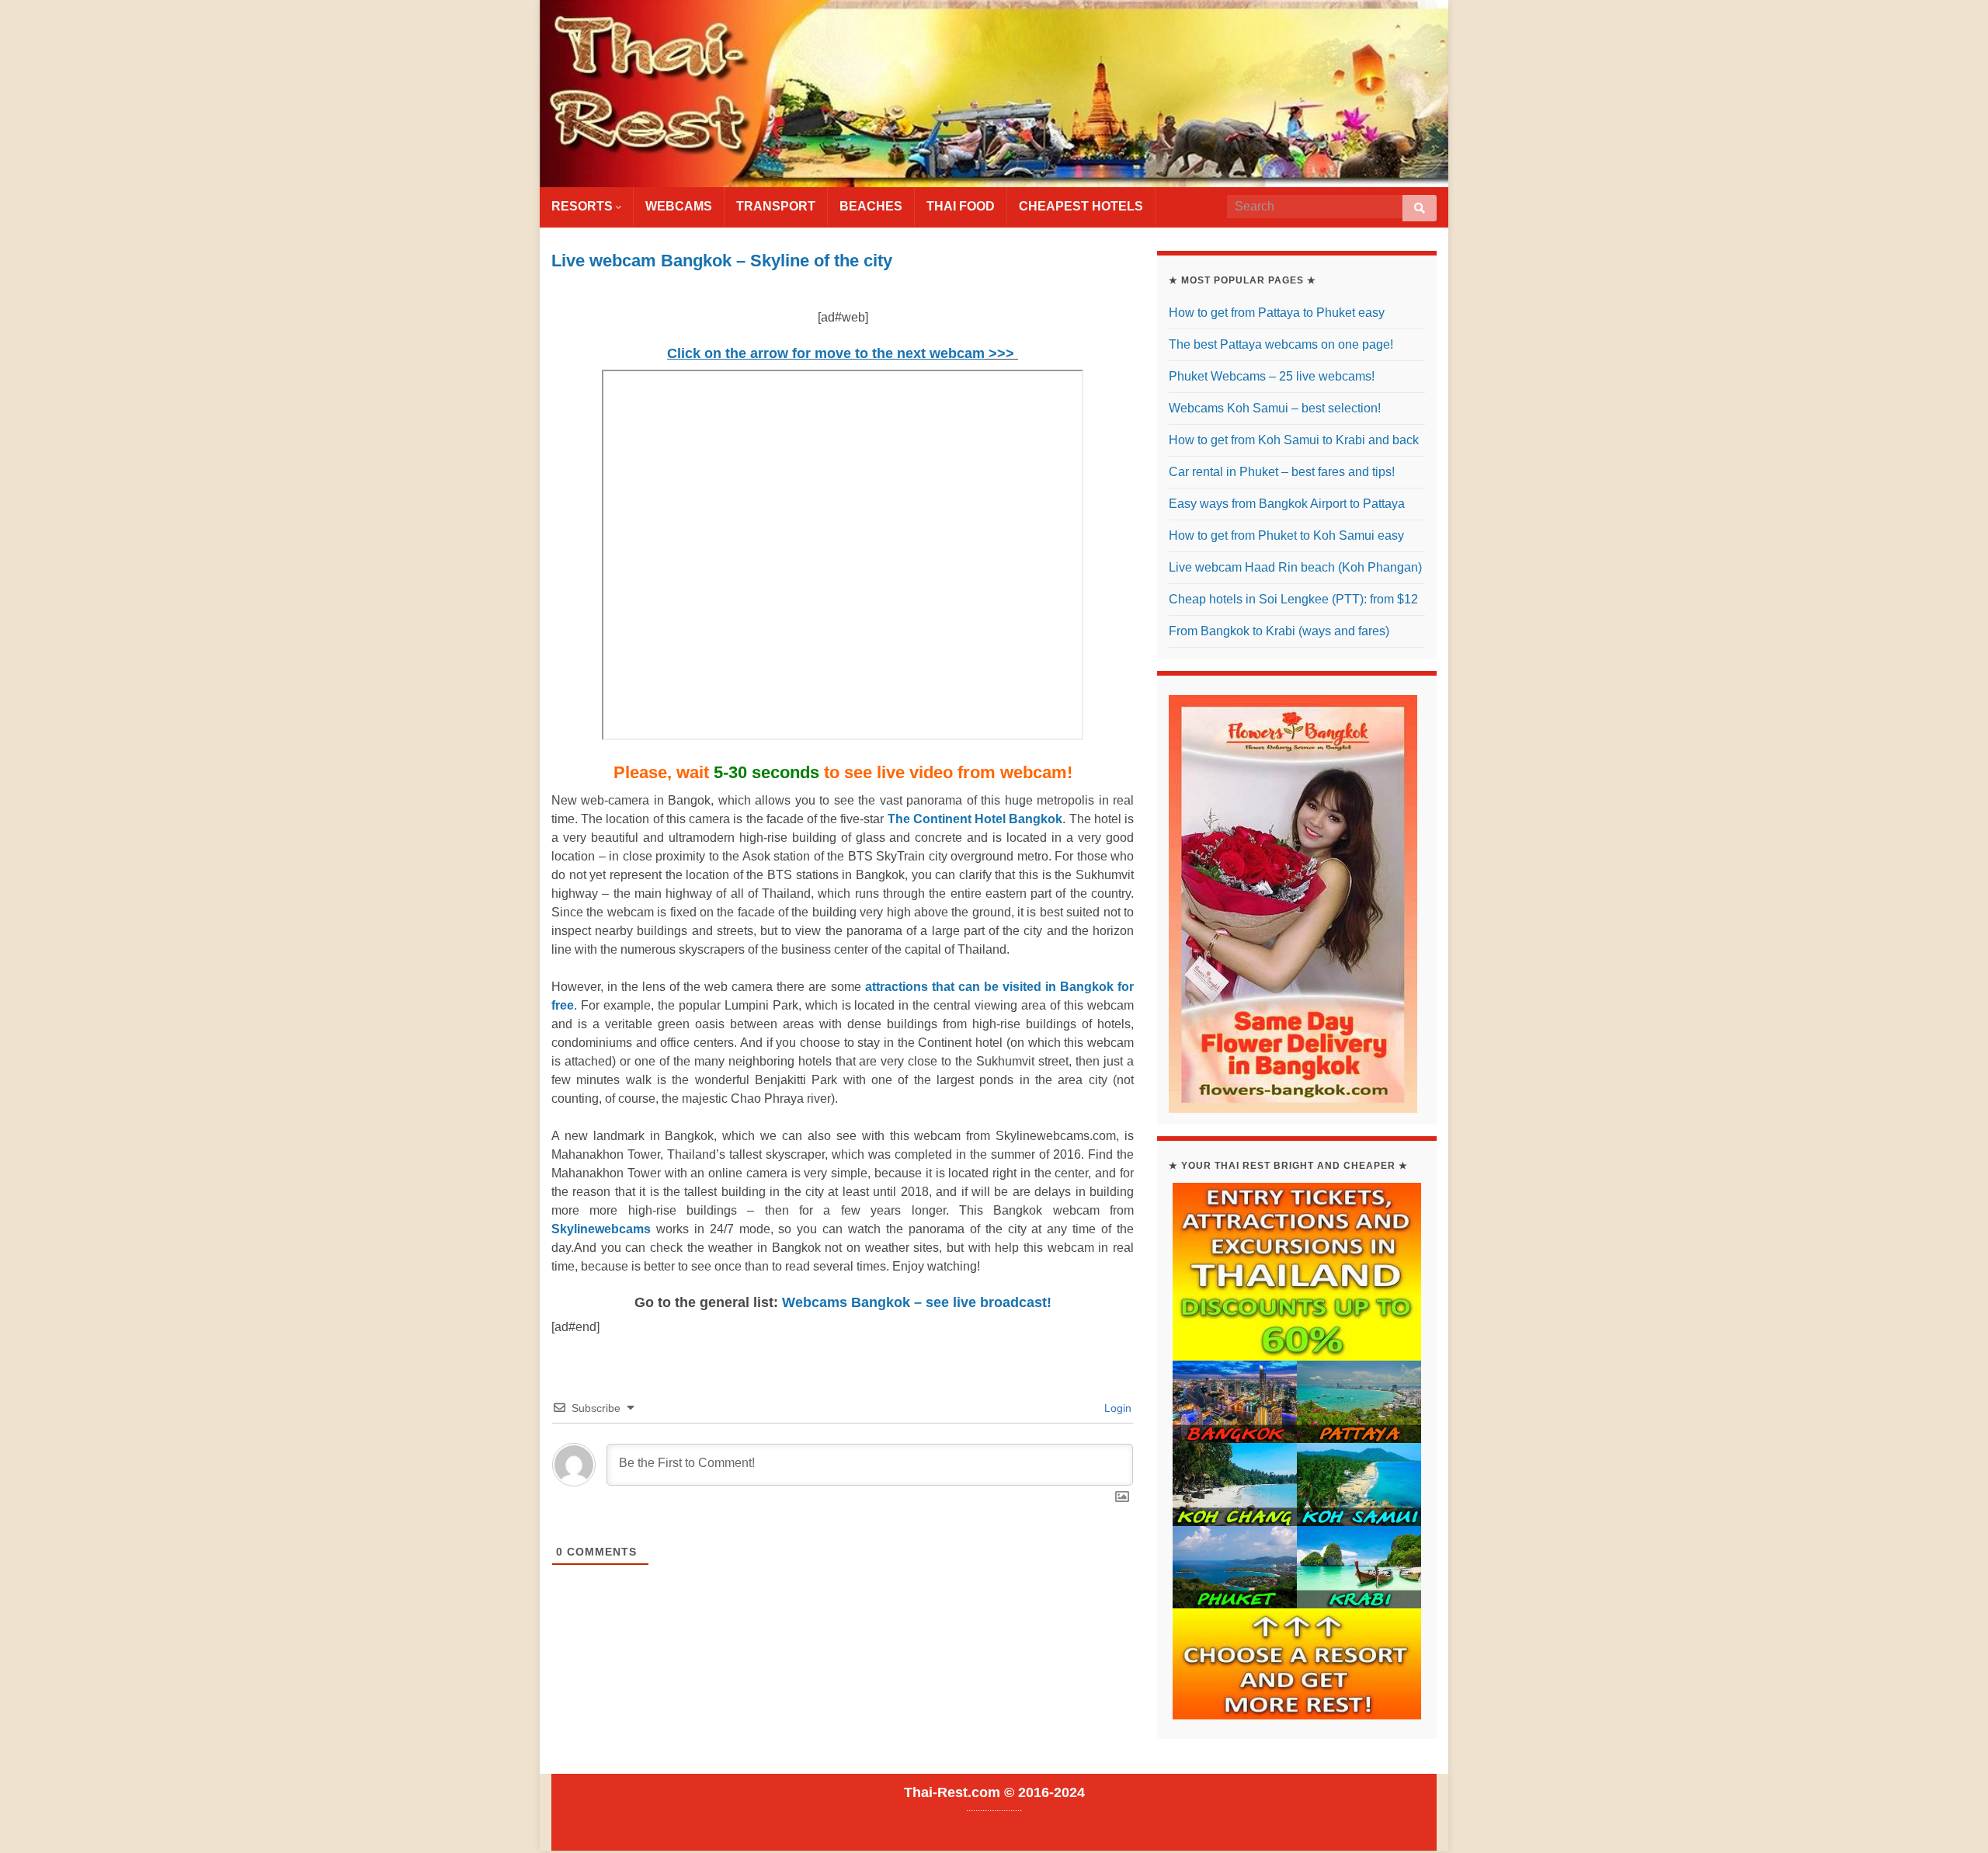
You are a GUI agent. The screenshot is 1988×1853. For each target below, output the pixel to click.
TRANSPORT (776, 206)
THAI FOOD (961, 206)
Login (1116, 1408)
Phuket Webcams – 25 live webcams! (1272, 376)
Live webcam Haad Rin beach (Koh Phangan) (1295, 567)
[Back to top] (1953, 1818)
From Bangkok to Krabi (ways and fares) (1279, 631)
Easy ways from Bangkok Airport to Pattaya (1287, 504)
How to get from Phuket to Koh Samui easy (1286, 535)
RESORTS (584, 206)
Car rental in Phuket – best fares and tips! (1282, 472)
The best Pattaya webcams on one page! (1281, 344)
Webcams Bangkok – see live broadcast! (917, 1302)
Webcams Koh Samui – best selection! (1275, 408)
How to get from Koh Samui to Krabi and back (1294, 440)
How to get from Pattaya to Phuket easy (1277, 313)
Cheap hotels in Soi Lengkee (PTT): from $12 (1293, 599)
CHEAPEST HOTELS (1081, 206)
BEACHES (871, 206)
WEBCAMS (679, 206)
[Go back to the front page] (994, 94)
